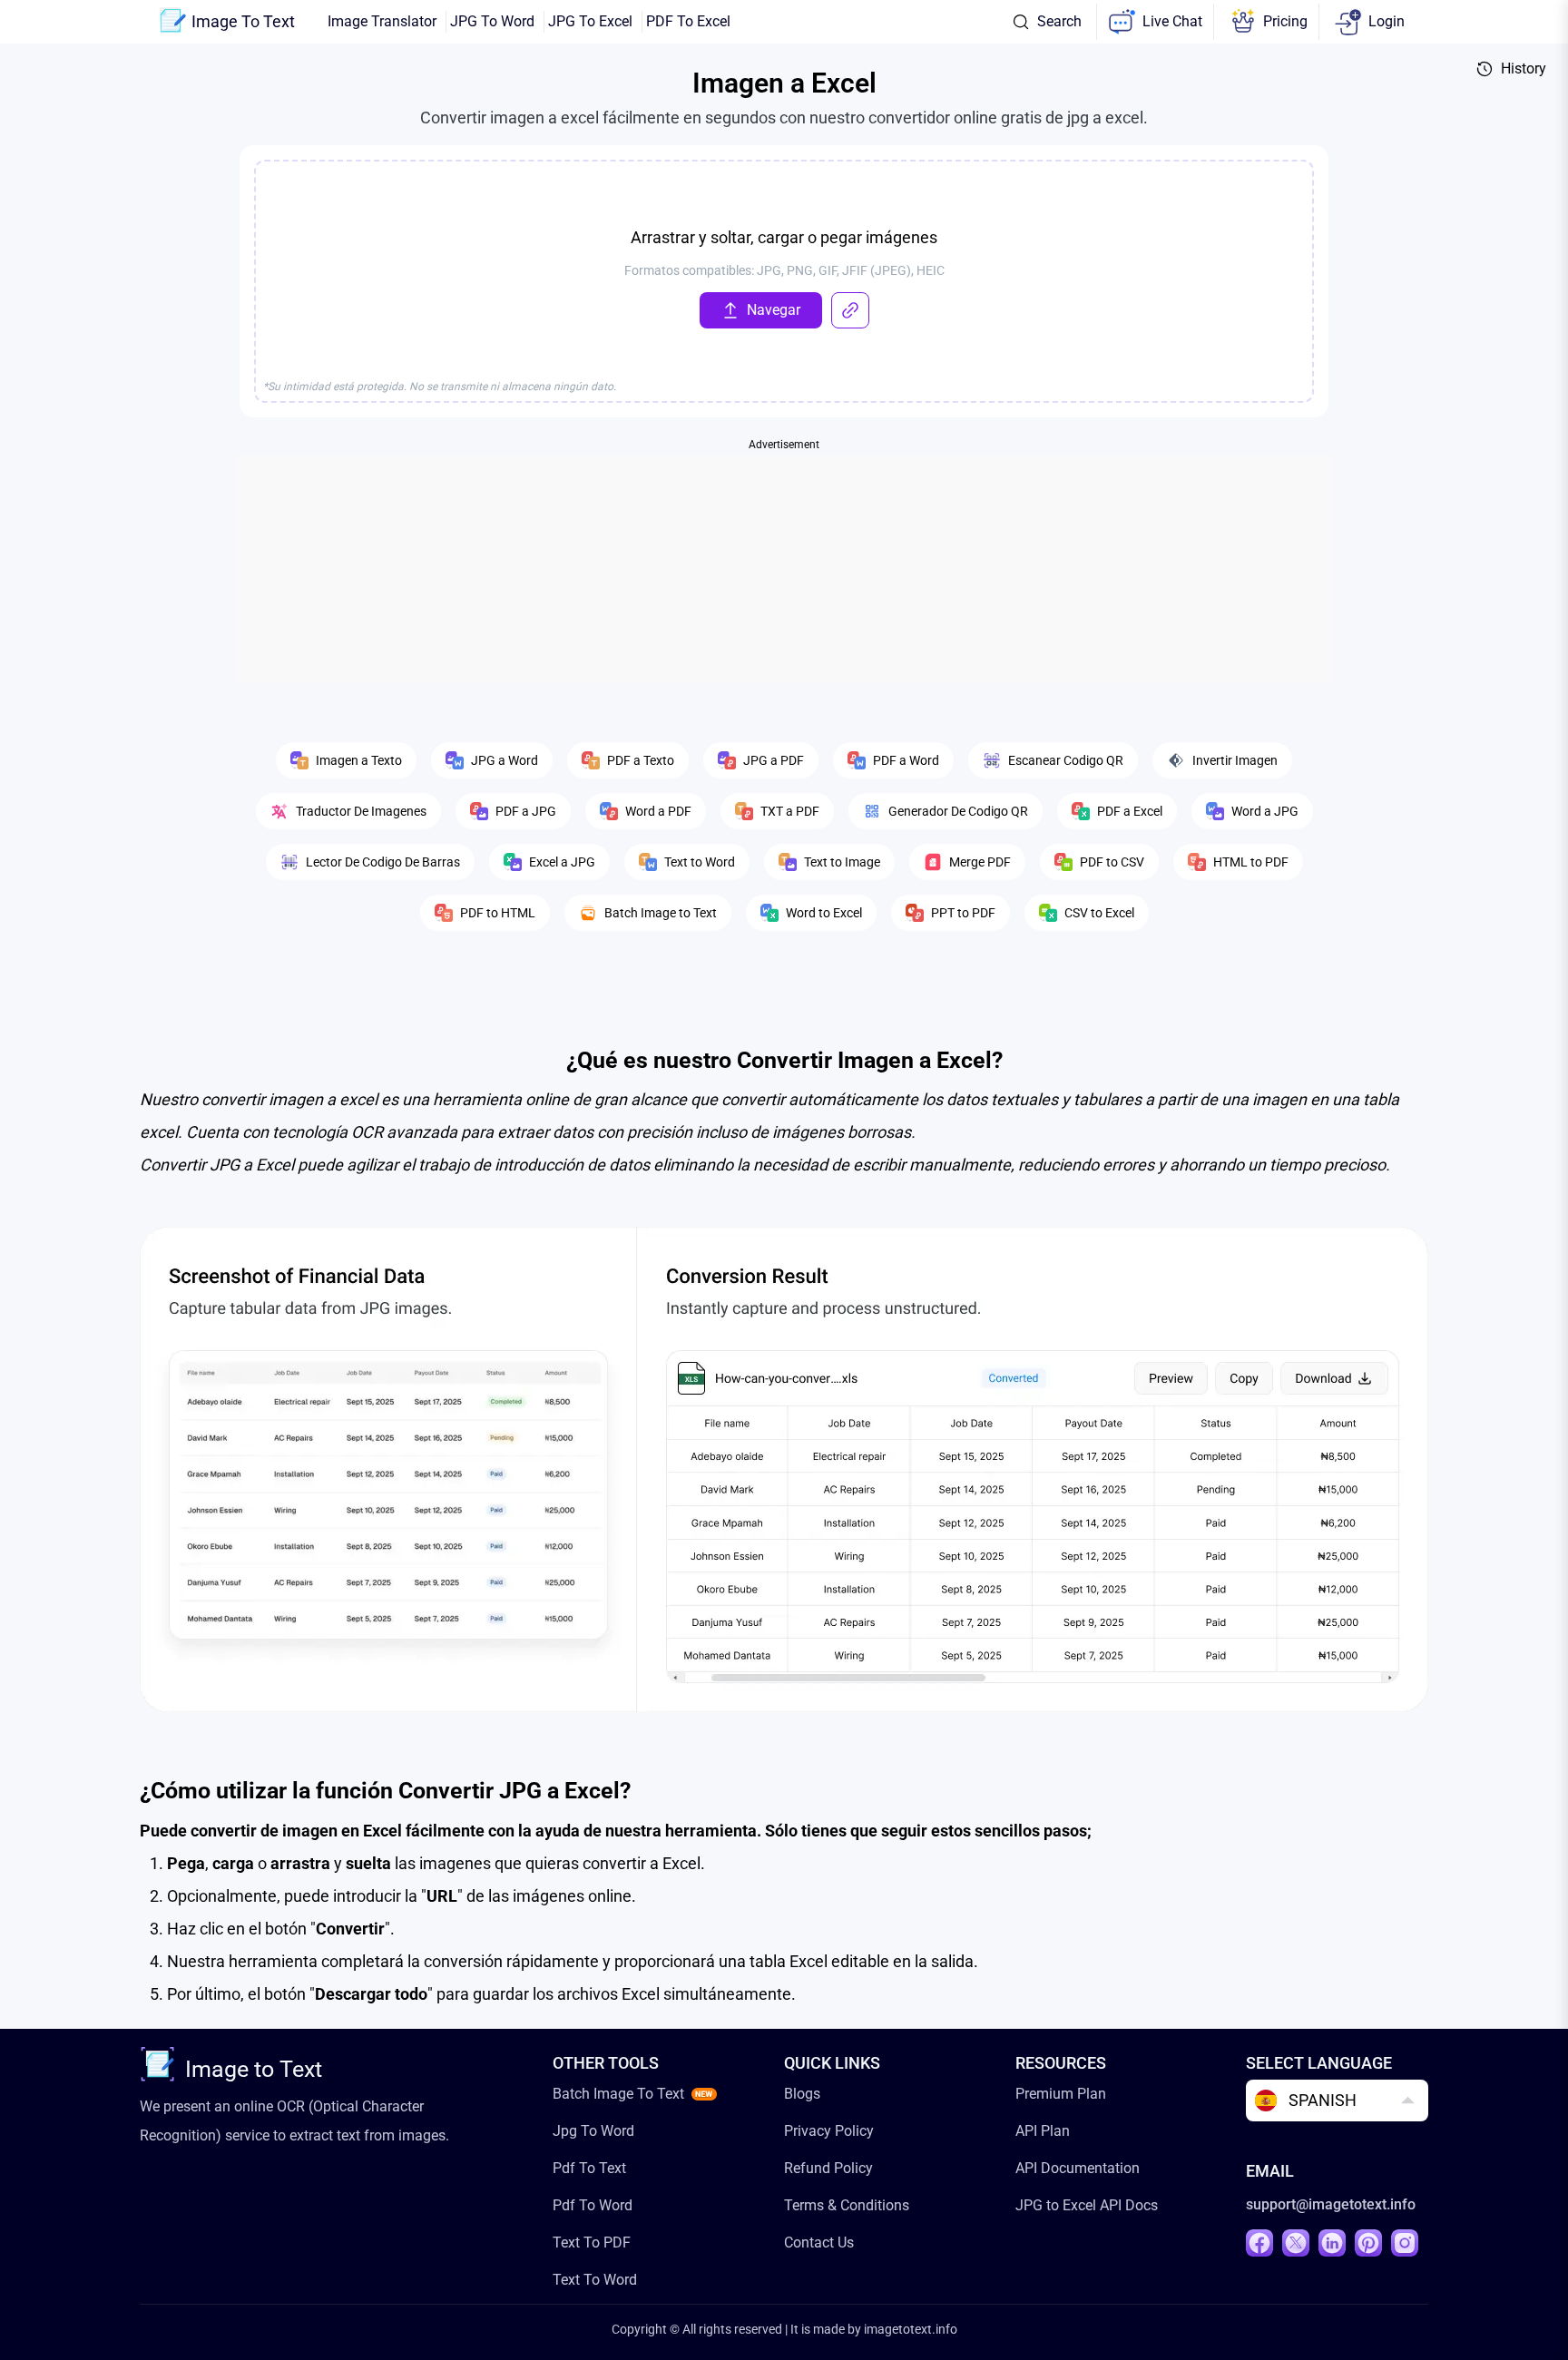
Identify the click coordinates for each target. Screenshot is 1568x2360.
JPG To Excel (590, 21)
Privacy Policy (829, 2131)
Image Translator (382, 21)
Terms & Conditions (847, 2205)
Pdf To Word (593, 2205)
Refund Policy (828, 2168)
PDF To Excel (688, 21)
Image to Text (254, 2069)
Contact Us (819, 2242)
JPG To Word (492, 21)
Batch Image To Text (618, 2094)
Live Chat (1172, 21)
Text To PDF (592, 2242)
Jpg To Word (593, 2131)
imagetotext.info (911, 2329)
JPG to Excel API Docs (1087, 2205)
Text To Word (595, 2280)
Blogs (802, 2094)
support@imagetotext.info (1331, 2204)
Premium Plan (1061, 2094)
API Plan (1043, 2131)
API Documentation (1078, 2168)
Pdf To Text (589, 2168)
